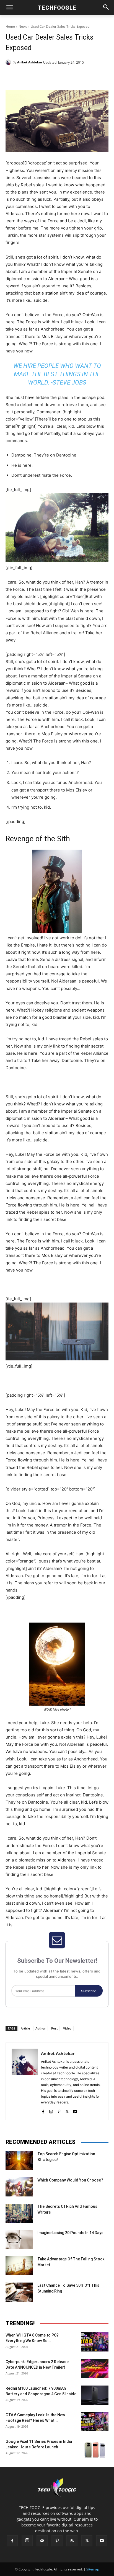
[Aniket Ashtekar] (9, 62)
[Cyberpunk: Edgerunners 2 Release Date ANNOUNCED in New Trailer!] (95, 2369)
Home (10, 26)
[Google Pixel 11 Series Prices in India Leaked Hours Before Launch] (95, 2448)
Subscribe (89, 1991)
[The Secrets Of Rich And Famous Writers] (19, 2213)
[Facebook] (28, 76)
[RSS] (72, 2541)
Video (67, 2028)
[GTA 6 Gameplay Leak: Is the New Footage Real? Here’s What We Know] (95, 2422)
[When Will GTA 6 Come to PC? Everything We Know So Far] (95, 2342)
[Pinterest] (54, 76)
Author (41, 2028)
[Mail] (42, 2541)
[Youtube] (75, 2110)
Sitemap (93, 2569)
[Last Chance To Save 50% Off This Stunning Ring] (19, 2292)
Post (54, 2028)
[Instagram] (51, 2110)
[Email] (79, 76)
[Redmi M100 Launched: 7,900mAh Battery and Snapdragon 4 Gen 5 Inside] (95, 2395)
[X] (41, 76)
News (23, 26)
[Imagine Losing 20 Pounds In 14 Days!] (19, 2240)
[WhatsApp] (67, 76)
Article (25, 2028)
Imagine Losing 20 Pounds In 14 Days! (71, 2233)
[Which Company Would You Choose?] (19, 2187)
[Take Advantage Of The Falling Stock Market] (19, 2266)
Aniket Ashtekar (30, 62)
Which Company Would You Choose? (70, 2180)
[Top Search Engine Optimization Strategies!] (19, 2161)
